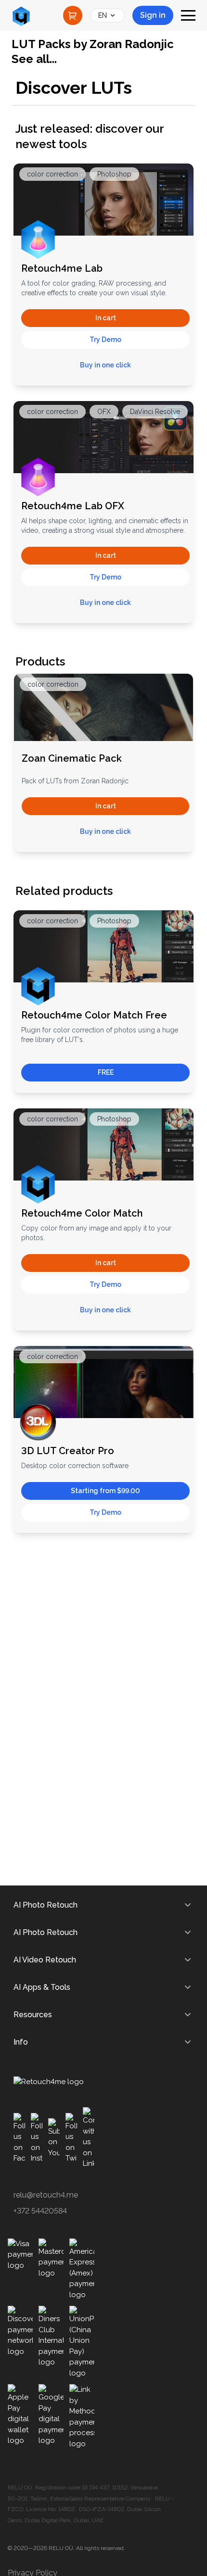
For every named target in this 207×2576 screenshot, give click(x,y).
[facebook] (19, 2138)
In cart (106, 318)
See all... (34, 59)
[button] (105, 340)
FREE (106, 1072)
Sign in (153, 15)
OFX (104, 412)
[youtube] (54, 2138)
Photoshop (114, 174)
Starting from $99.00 (105, 1491)
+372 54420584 (40, 2211)
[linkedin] (89, 2138)
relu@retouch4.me (46, 2195)
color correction (52, 174)
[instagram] (37, 2138)
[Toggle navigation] (188, 15)
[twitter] (71, 2138)
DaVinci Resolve (155, 412)
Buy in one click (105, 365)
